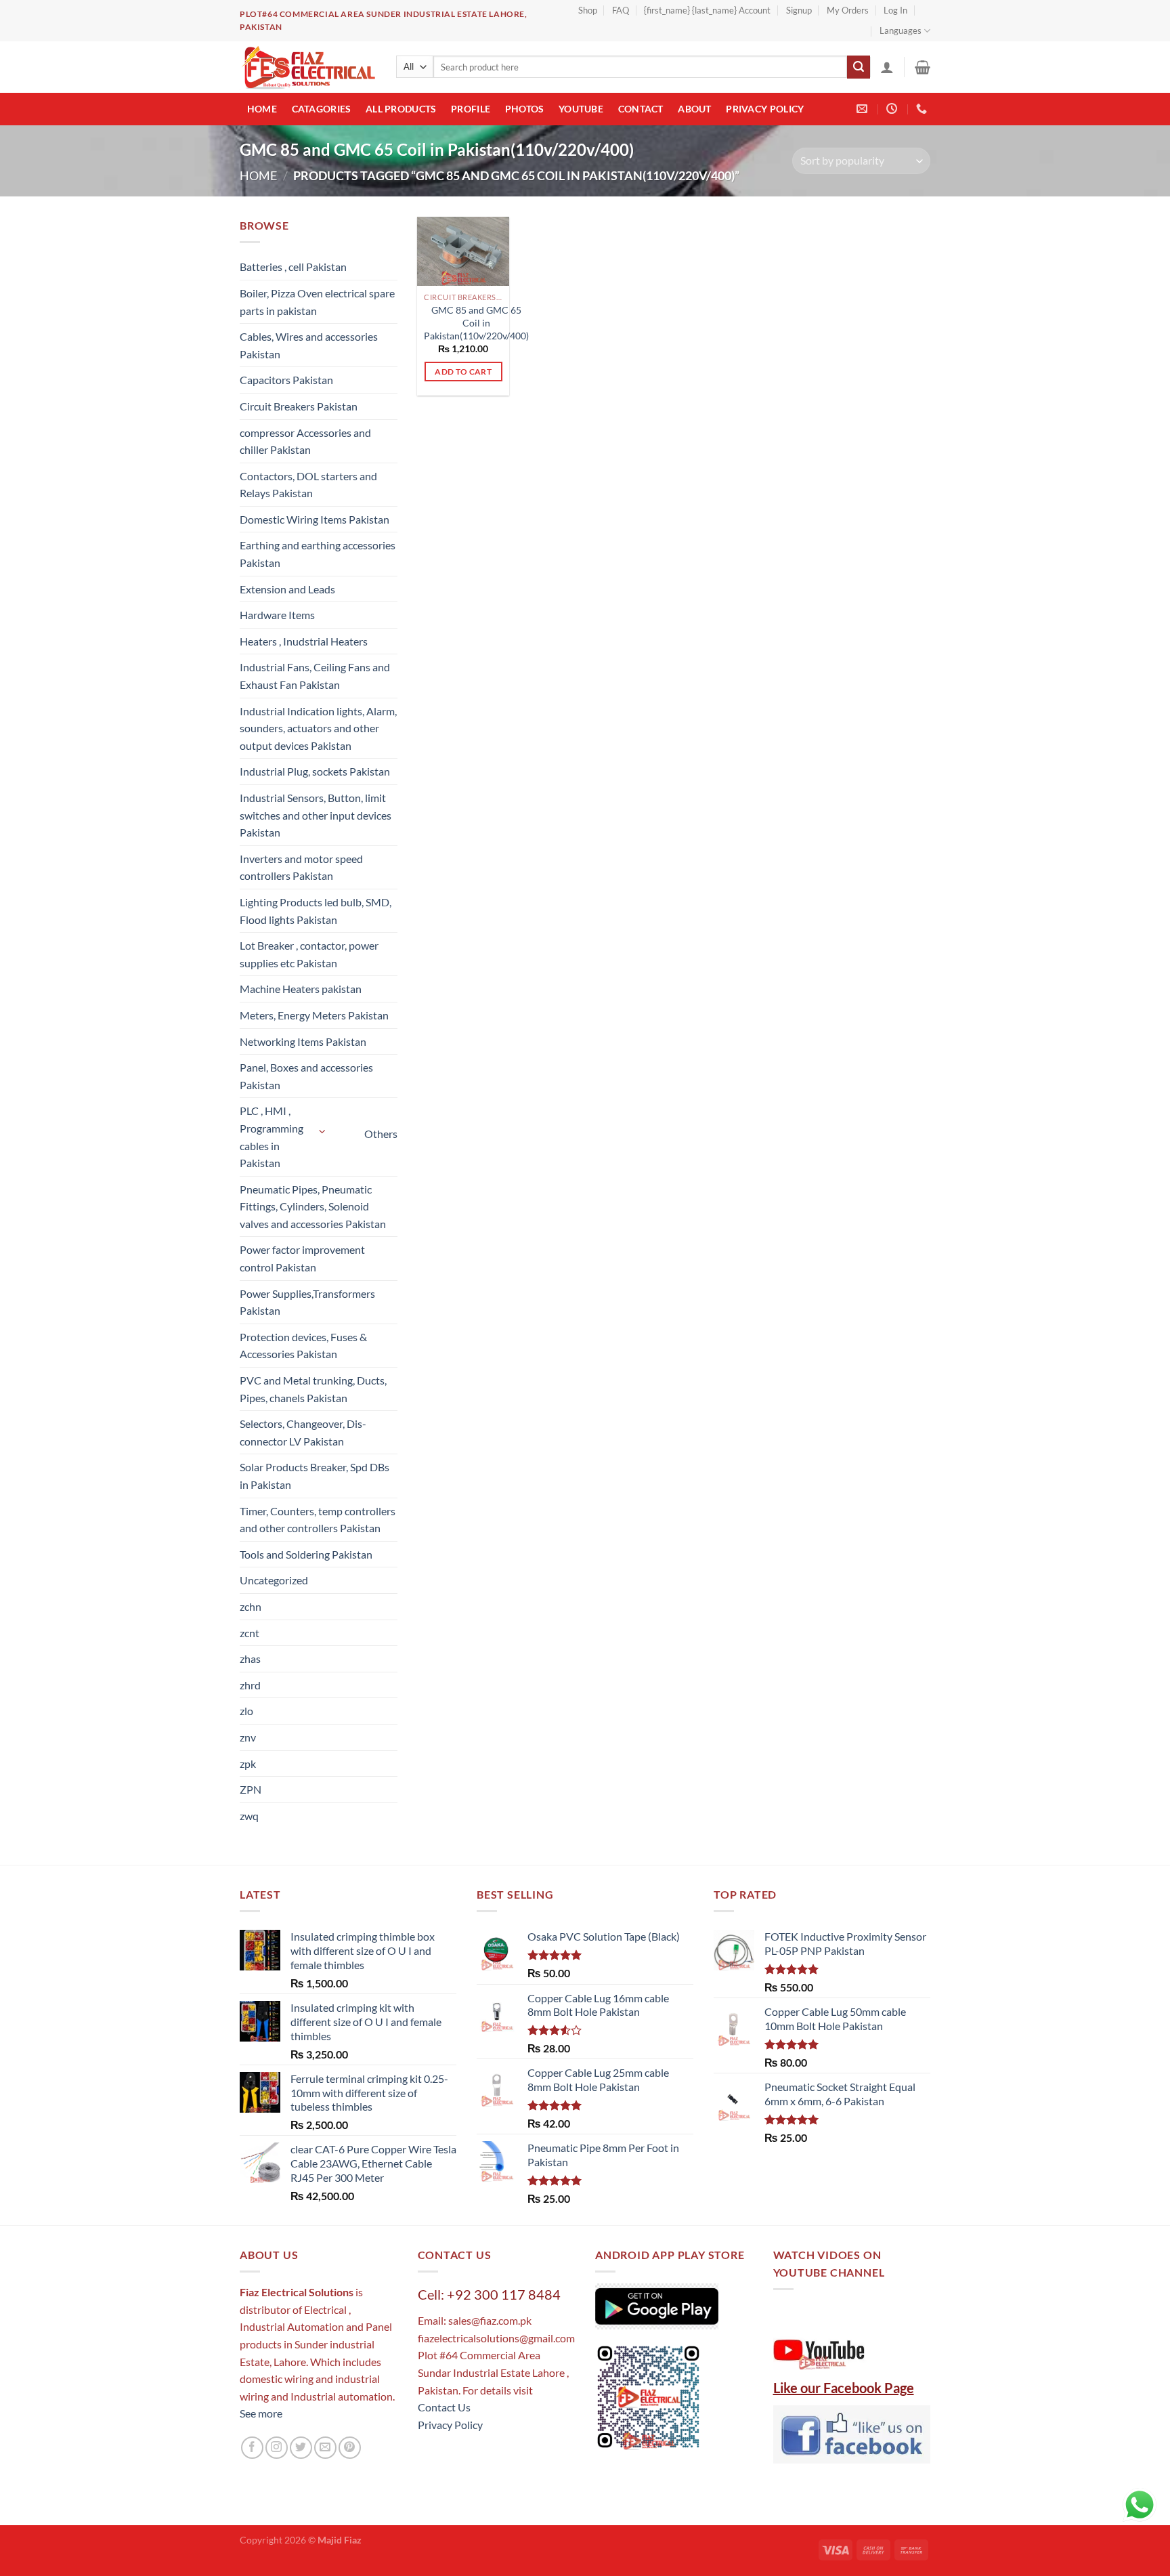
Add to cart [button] (463, 372)
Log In (895, 10)
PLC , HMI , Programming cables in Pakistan (272, 1137)
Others (381, 1134)
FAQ (621, 10)
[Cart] (923, 67)
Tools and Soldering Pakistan (306, 1554)
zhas (250, 1659)
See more (261, 2413)
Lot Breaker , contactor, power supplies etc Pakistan (309, 954)
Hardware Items (277, 615)
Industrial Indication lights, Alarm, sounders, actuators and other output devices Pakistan (318, 728)
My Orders (848, 10)
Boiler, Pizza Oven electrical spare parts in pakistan (317, 302)
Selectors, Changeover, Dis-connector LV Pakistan (303, 1432)
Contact (641, 109)
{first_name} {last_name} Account (707, 10)
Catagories (322, 109)
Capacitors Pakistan (286, 380)
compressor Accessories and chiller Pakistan (305, 441)
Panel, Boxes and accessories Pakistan (306, 1076)
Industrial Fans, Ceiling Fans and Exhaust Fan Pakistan (315, 676)
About (694, 109)
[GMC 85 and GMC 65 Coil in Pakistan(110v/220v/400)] (463, 251)
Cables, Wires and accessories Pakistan (309, 345)
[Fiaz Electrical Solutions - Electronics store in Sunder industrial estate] (308, 67)
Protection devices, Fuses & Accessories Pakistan (303, 1346)
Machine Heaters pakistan (301, 989)
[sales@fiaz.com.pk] (864, 109)
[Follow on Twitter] (301, 2448)
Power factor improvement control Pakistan (302, 1258)
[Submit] (859, 67)
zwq (249, 1816)
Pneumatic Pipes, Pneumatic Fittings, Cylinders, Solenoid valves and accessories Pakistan (313, 1206)
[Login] (887, 67)
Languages (901, 30)
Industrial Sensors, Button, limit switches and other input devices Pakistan (316, 815)
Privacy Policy (765, 109)
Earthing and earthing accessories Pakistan (318, 554)
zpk (248, 1764)
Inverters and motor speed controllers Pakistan (301, 867)
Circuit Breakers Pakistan (299, 406)
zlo (246, 1711)
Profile (471, 109)
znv (248, 1737)
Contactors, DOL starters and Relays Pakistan (308, 485)
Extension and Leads (287, 589)
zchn (251, 1606)
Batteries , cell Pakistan (293, 267)
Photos (525, 109)
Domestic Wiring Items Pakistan (315, 519)
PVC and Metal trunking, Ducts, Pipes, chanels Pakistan (313, 1389)
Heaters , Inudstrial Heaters (304, 641)
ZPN (251, 1789)
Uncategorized (274, 1580)
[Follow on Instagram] (277, 2448)
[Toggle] (323, 1132)
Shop (588, 10)
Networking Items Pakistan (303, 1041)
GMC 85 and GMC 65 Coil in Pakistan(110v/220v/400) (476, 322)
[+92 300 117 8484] (923, 109)
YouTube (581, 109)
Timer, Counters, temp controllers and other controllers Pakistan (318, 1520)
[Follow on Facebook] (252, 2448)
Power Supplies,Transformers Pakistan (307, 1302)
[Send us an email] (325, 2448)
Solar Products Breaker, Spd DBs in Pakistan (315, 1476)
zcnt (250, 1633)
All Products (401, 109)
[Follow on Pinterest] (350, 2448)
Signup (799, 10)
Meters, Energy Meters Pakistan (314, 1015)
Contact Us (444, 2407)
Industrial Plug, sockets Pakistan (315, 771)
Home (262, 109)
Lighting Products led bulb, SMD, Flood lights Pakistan (316, 911)
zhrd (250, 1685)
